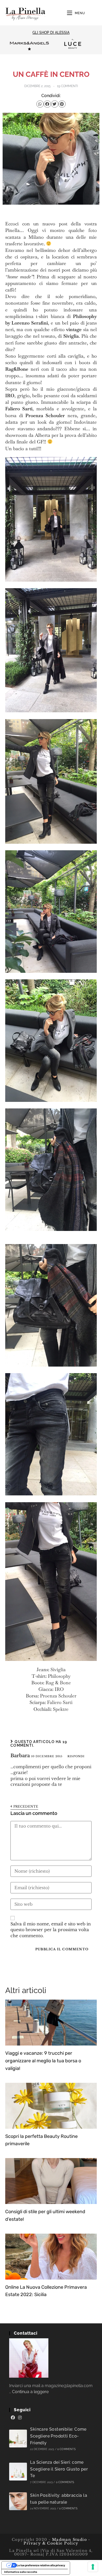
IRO (59, 1689)
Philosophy (59, 1676)
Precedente (26, 1807)
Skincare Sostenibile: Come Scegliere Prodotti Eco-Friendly (58, 2436)
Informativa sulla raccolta (21, 2572)
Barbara (20, 1756)
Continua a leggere (30, 2392)
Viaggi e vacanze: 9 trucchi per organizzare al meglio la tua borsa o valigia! (43, 2061)
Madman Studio (69, 2540)
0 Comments (66, 2449)
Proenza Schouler (58, 1696)
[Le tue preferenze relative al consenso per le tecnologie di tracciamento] (93, 2567)
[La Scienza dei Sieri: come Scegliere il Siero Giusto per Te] (18, 2472)
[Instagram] (20, 2418)
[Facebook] (13, 2418)
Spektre (61, 1709)
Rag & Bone (58, 1683)
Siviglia (58, 1669)
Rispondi (76, 1756)
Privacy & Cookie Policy (51, 2543)
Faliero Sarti (60, 1702)
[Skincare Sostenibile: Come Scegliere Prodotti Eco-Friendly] (18, 2439)
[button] (40, 104)
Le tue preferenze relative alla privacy (41, 2565)
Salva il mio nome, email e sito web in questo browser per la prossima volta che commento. (51, 1930)
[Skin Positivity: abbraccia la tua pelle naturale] (18, 2501)
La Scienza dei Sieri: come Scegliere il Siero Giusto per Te (59, 2469)
